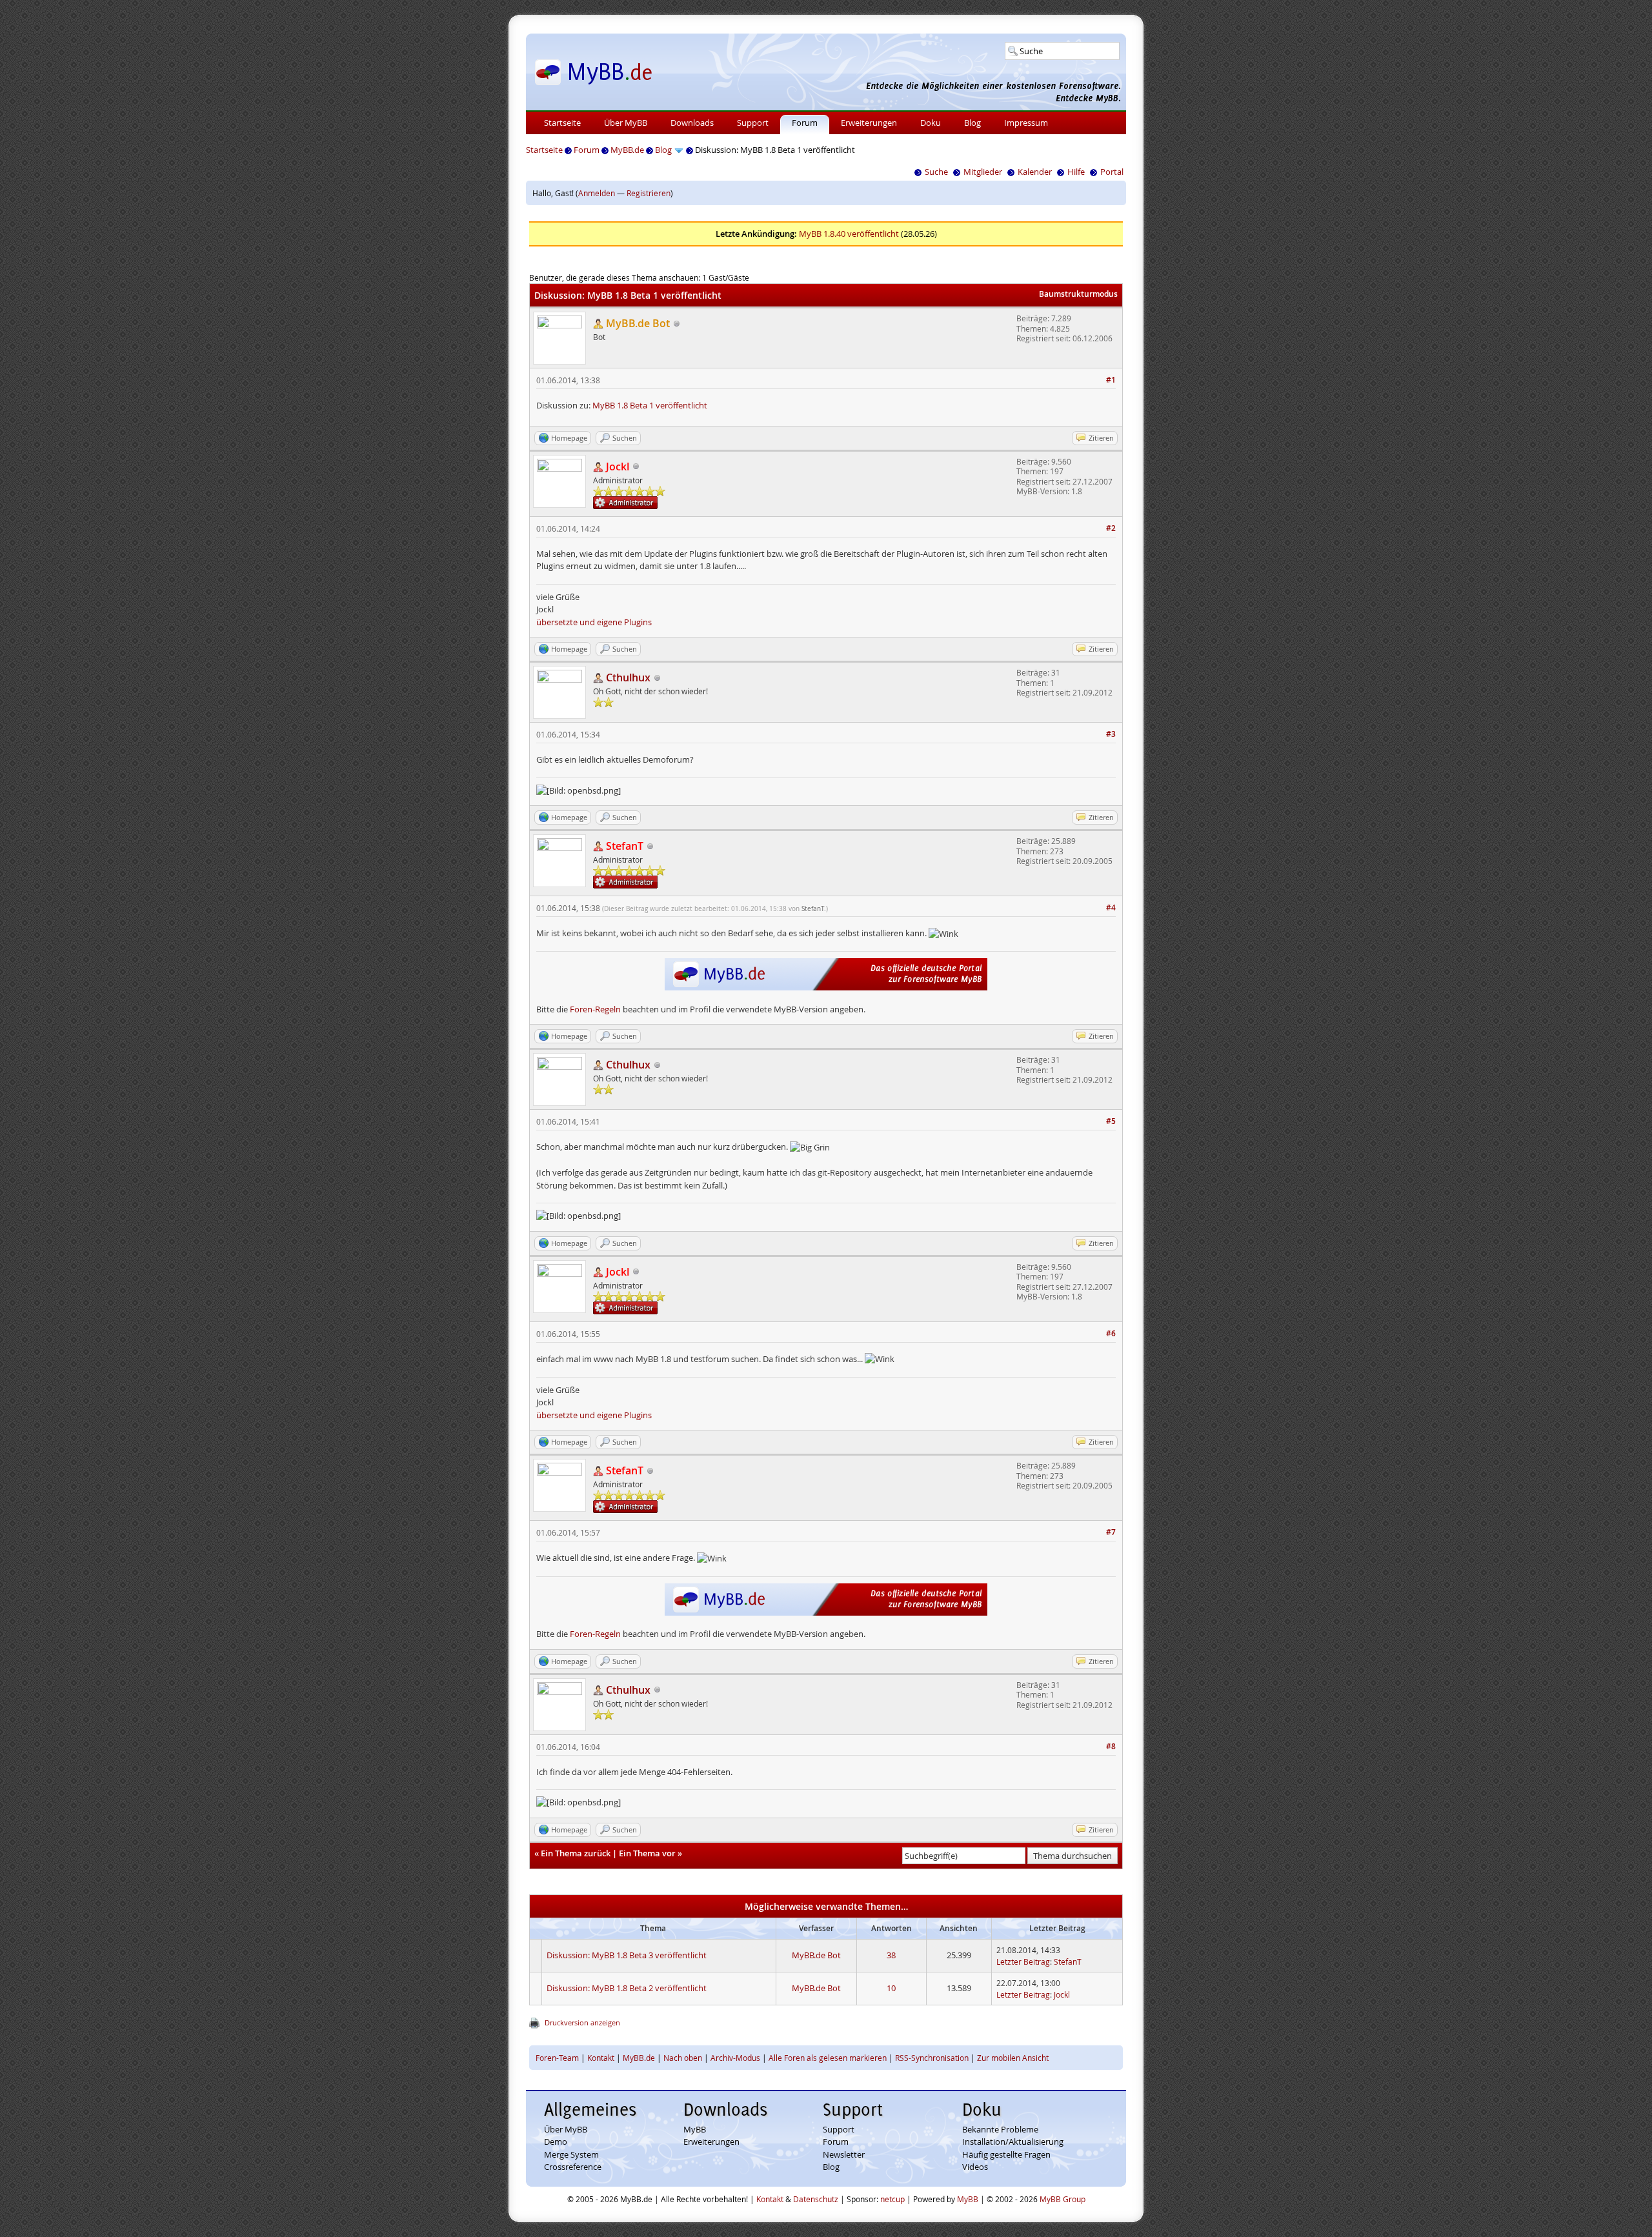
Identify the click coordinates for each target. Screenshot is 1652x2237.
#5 (1111, 1121)
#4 (1111, 908)
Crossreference (573, 2167)
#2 (1111, 528)
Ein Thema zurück (576, 1853)
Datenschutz (816, 2199)
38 (891, 1955)
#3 (1111, 734)
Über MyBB (626, 123)
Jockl (1062, 1994)
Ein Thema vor (647, 1853)
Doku (931, 123)
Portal (1112, 172)
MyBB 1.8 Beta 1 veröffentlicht (650, 405)
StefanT (813, 909)
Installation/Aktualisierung (1013, 2142)
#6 (1111, 1333)
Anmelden (597, 193)
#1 (1111, 380)
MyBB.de (627, 150)
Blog (972, 123)
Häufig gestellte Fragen (1006, 2154)
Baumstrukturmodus (1078, 294)
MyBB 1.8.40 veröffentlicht (849, 234)
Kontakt (601, 2058)
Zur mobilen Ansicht (1013, 2058)
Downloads (692, 123)
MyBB (695, 2129)
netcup (892, 2199)
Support (753, 123)
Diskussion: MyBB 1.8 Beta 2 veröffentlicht (627, 1988)
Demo (556, 2142)
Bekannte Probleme (1000, 2129)
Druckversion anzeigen (582, 2022)
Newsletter (844, 2154)
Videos (975, 2167)
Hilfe (1076, 172)
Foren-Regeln (595, 1009)
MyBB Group (1063, 2199)
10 (891, 1988)
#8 (1111, 1746)
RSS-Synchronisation (932, 2058)
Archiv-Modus (735, 2058)
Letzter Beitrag (1023, 1961)
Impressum (1026, 123)
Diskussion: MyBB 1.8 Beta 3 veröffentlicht (627, 1955)
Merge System (571, 2154)
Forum (805, 123)
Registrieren (649, 193)
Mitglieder (983, 172)
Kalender (1035, 172)
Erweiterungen (869, 123)
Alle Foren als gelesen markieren (828, 2058)
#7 (1111, 1532)
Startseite (562, 123)
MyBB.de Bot (816, 1955)
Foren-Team (557, 2058)
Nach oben (683, 2058)
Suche (936, 172)
